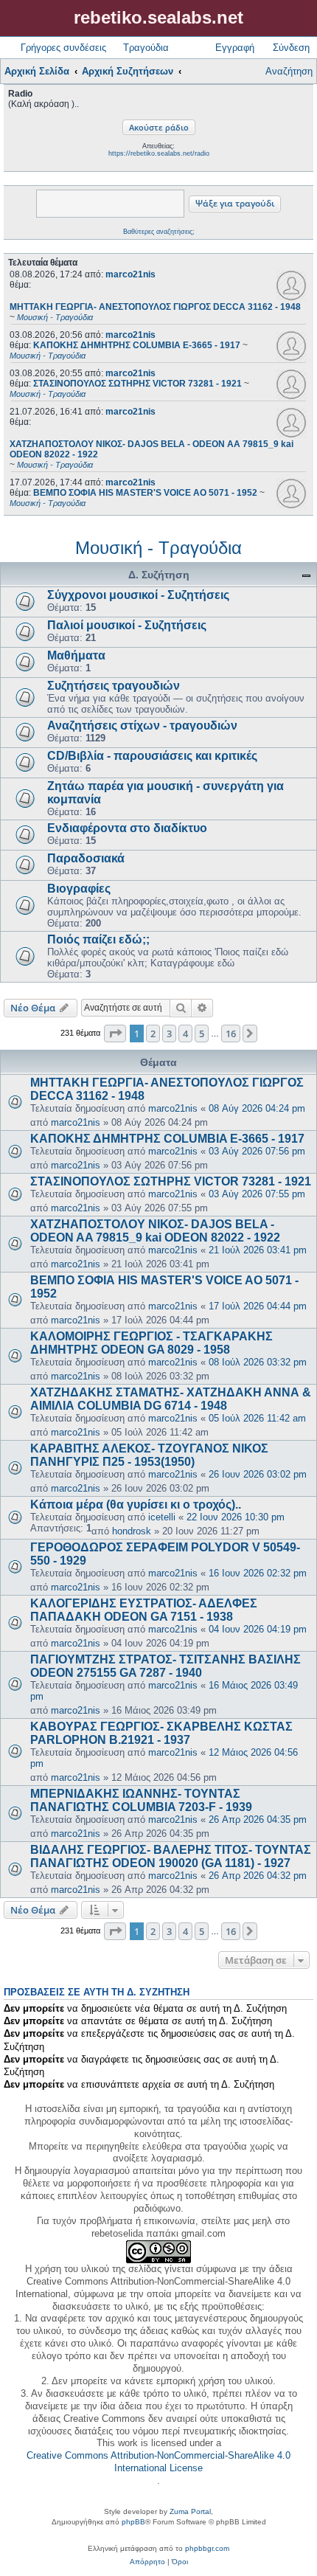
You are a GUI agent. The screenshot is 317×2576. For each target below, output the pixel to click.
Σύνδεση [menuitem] (291, 48)
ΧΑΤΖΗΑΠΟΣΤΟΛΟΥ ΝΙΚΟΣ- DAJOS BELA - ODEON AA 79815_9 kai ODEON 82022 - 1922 (155, 1231)
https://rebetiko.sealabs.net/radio (159, 153)
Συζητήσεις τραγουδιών (114, 686)
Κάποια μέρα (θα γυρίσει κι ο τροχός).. (136, 1505)
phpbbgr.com (207, 2548)
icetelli (162, 1517)
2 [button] (153, 1033)
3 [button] (169, 1033)
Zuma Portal (190, 2511)
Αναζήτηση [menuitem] (289, 71)
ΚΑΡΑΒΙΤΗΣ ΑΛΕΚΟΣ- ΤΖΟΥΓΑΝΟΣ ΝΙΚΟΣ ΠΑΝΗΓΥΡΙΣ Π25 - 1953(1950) (149, 1455)
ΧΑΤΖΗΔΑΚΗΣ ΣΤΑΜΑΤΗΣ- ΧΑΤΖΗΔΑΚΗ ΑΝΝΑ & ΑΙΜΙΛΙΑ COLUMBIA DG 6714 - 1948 (171, 1399)
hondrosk (132, 1531)
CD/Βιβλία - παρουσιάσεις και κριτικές (152, 756)
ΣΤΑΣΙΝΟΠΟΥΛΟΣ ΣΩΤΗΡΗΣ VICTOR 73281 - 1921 (171, 1181)
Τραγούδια (146, 48)
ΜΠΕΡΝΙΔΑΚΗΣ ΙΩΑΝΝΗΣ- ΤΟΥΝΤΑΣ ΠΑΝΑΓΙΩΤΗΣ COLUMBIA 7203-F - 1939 (141, 1800)
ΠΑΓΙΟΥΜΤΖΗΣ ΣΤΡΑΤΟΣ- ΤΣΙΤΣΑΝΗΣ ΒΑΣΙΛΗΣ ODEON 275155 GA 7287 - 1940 (166, 1666)
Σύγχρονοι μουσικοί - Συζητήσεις (138, 595)
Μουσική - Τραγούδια (158, 548)
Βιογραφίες (79, 889)
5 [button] (202, 1033)
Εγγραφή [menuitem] (235, 48)
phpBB (133, 2522)
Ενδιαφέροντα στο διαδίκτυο (127, 828)
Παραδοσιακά (86, 858)
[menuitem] (147, 2562)
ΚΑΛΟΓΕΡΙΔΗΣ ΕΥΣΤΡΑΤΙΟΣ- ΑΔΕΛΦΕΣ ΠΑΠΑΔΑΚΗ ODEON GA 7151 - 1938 (144, 1610)
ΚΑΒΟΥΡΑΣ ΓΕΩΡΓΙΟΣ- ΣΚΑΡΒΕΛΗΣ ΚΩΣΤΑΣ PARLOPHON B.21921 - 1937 (161, 1733)
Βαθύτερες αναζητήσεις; (159, 232)
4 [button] (185, 1033)
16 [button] (231, 1033)
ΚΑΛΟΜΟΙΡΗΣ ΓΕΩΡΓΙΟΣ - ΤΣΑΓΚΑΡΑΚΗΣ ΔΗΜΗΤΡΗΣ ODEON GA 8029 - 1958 (151, 1343)
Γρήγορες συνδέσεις (63, 48)
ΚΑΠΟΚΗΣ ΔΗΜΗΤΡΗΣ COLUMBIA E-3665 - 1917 (167, 1139)
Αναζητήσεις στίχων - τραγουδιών (142, 726)
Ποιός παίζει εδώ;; (98, 939)
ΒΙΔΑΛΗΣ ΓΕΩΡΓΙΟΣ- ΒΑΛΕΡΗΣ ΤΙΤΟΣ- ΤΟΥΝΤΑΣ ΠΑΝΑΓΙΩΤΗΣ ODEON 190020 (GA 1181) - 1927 (171, 1856)
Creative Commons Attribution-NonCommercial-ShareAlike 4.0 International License (158, 2462)
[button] (115, 1033)
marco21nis (130, 274)
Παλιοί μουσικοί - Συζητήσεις (127, 625)
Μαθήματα (76, 655)
